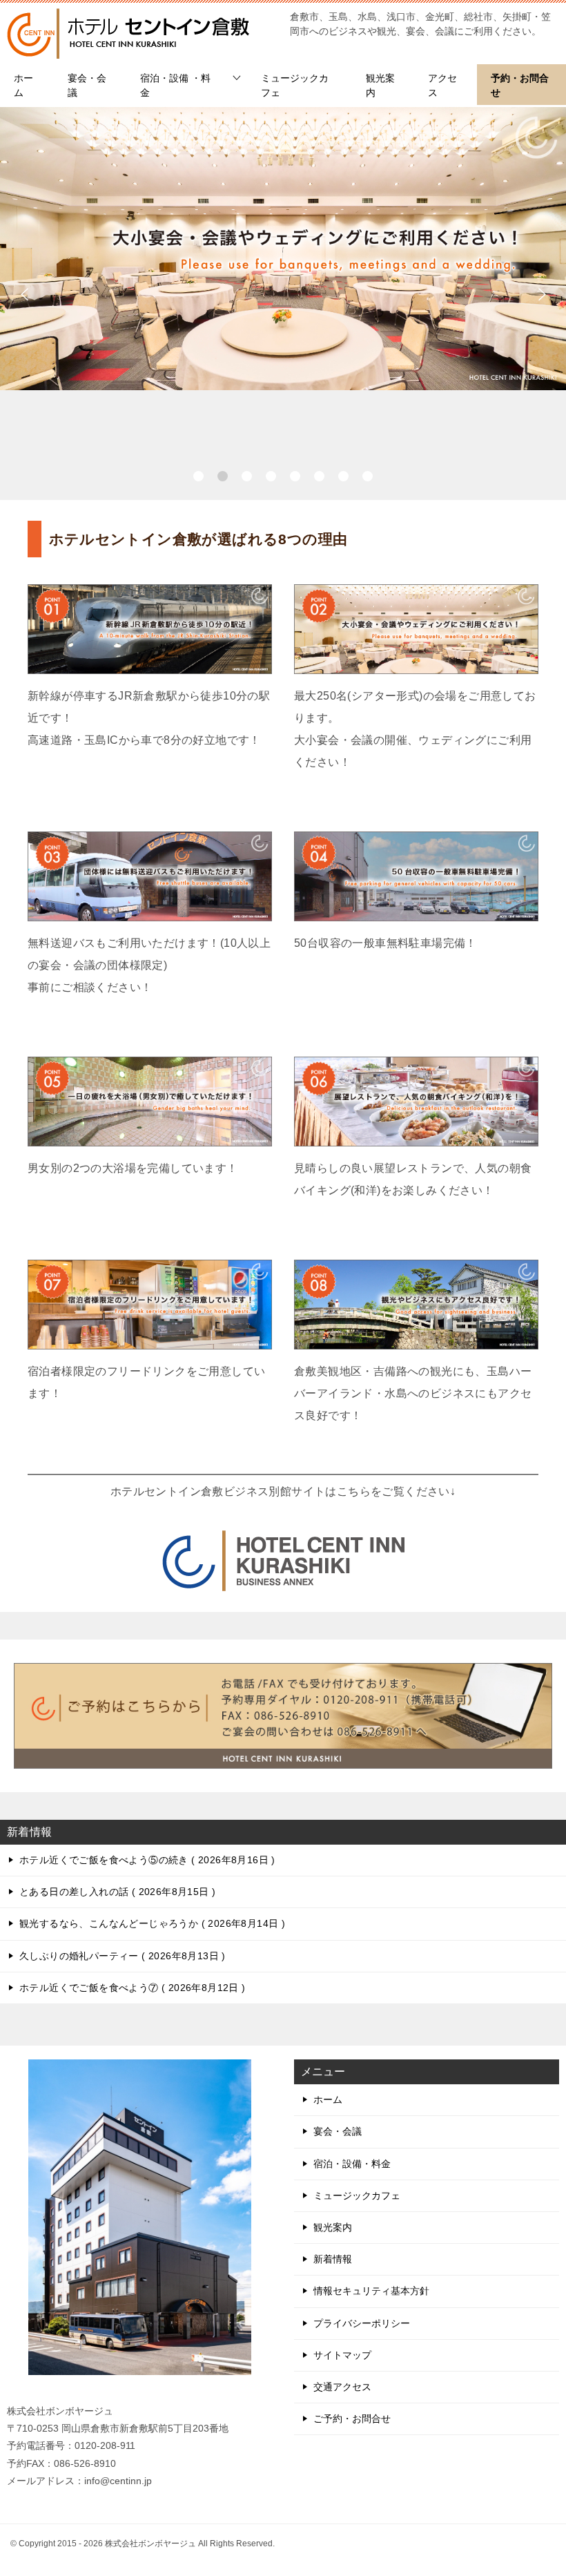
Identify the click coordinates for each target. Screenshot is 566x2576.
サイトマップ (342, 2355)
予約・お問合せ (520, 85)
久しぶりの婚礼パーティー (120, 1956)
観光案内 (380, 85)
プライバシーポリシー (362, 2323)
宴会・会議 (87, 85)
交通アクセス (342, 2387)
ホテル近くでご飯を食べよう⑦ (130, 1988)
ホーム (23, 85)
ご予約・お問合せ (352, 2419)
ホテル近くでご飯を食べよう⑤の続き (145, 1860)
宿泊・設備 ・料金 (175, 85)
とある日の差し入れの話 (116, 1892)
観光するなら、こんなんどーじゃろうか (150, 1923)
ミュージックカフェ (295, 85)
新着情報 (333, 2259)
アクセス (442, 85)
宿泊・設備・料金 (352, 2164)
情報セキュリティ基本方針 (371, 2291)
